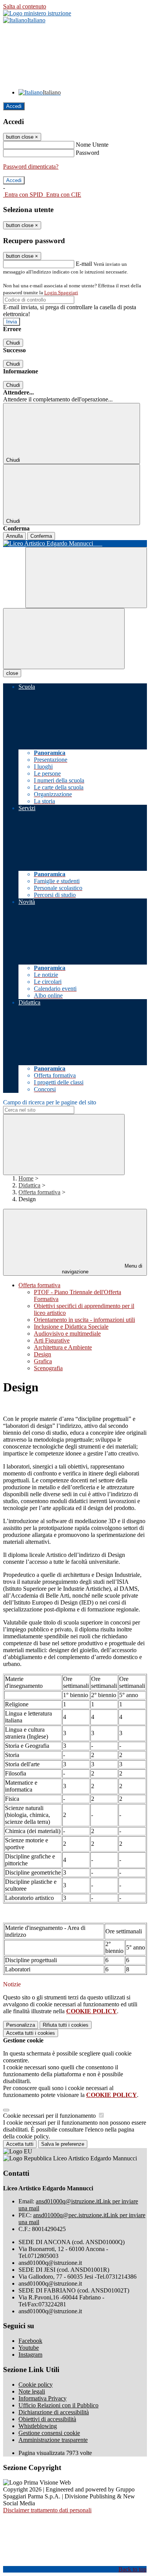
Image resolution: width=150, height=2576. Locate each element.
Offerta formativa (39, 1192)
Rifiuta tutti (66, 2025)
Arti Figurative (52, 1340)
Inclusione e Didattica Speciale (71, 1327)
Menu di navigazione (102, 1269)
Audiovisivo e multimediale (67, 1334)
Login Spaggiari (61, 293)
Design (42, 1354)
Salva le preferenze (63, 2144)
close (12, 673)
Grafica (43, 1361)
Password (87, 153)
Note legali (32, 2391)
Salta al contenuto (25, 6)
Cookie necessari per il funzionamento (50, 2116)
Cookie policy (36, 2385)
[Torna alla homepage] (75, 544)
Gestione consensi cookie (49, 2433)
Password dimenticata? (31, 167)
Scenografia (48, 1368)
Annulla (14, 536)
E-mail (84, 264)
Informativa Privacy (42, 2398)
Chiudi (13, 343)
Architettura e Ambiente (63, 1347)
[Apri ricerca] (86, 578)
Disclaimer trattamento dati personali (47, 2510)
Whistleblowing (38, 2426)
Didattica (29, 1185)
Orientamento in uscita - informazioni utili (84, 1320)
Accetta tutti (31, 2033)
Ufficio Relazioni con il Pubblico (58, 2405)
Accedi (14, 106)
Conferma (41, 536)
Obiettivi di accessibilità (47, 2419)
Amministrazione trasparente (53, 2440)
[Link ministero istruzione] (37, 13)
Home (26, 1178)
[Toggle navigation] (64, 639)
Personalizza (21, 2025)
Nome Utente (92, 145)
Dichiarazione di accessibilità (54, 2412)
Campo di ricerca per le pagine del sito (50, 1102)
